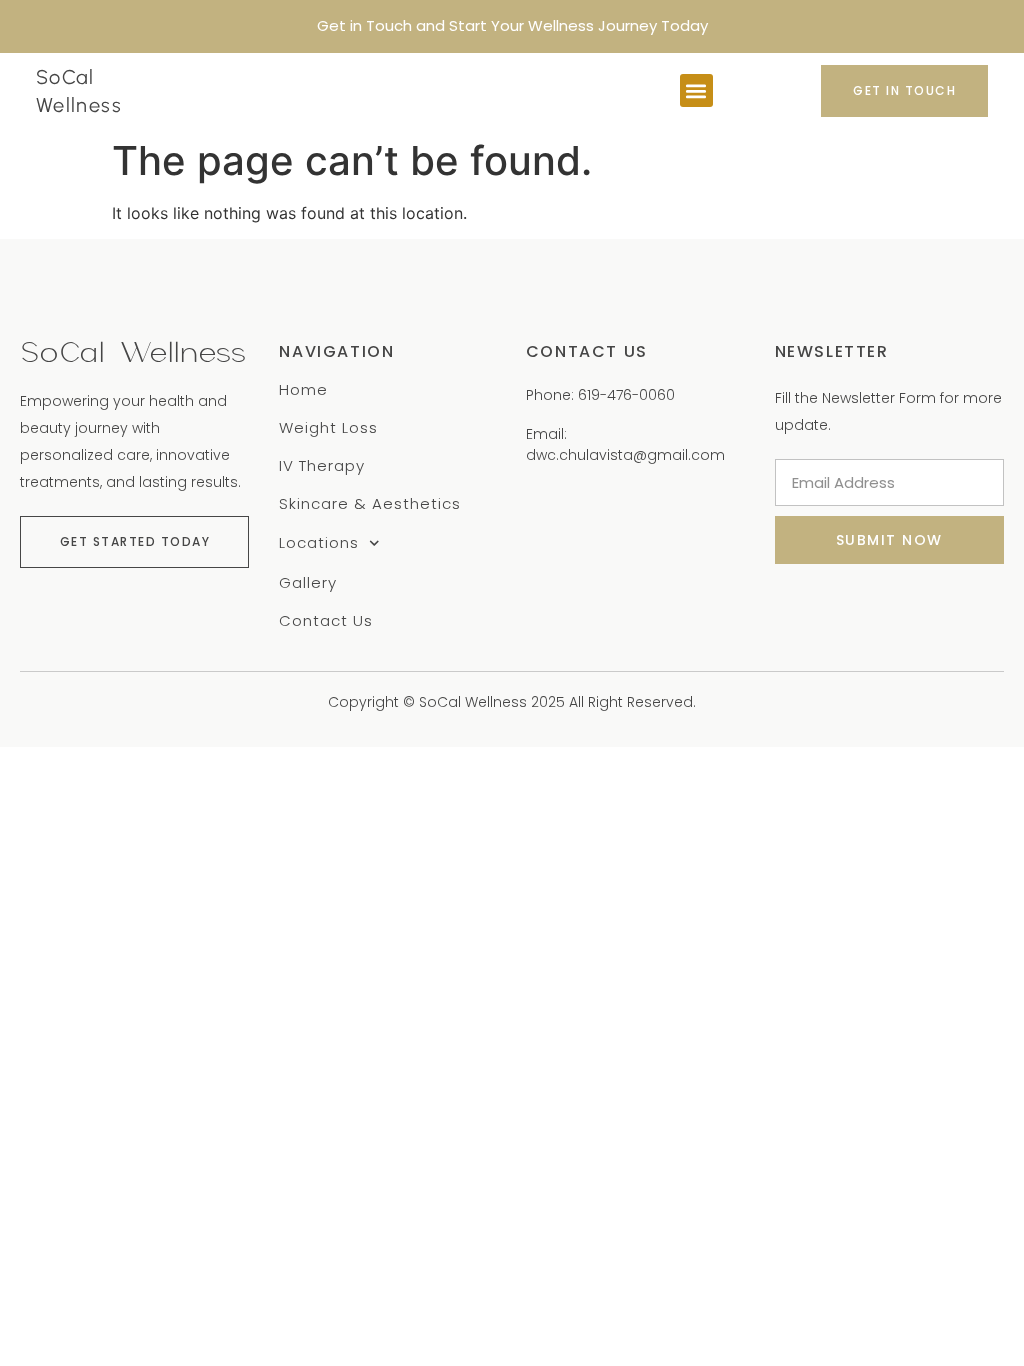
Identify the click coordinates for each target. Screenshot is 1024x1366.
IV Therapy (322, 466)
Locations (319, 543)
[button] (696, 90)
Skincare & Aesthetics (370, 504)
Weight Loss (328, 428)
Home (303, 390)
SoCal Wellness (133, 353)
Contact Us (326, 621)
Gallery (308, 583)
